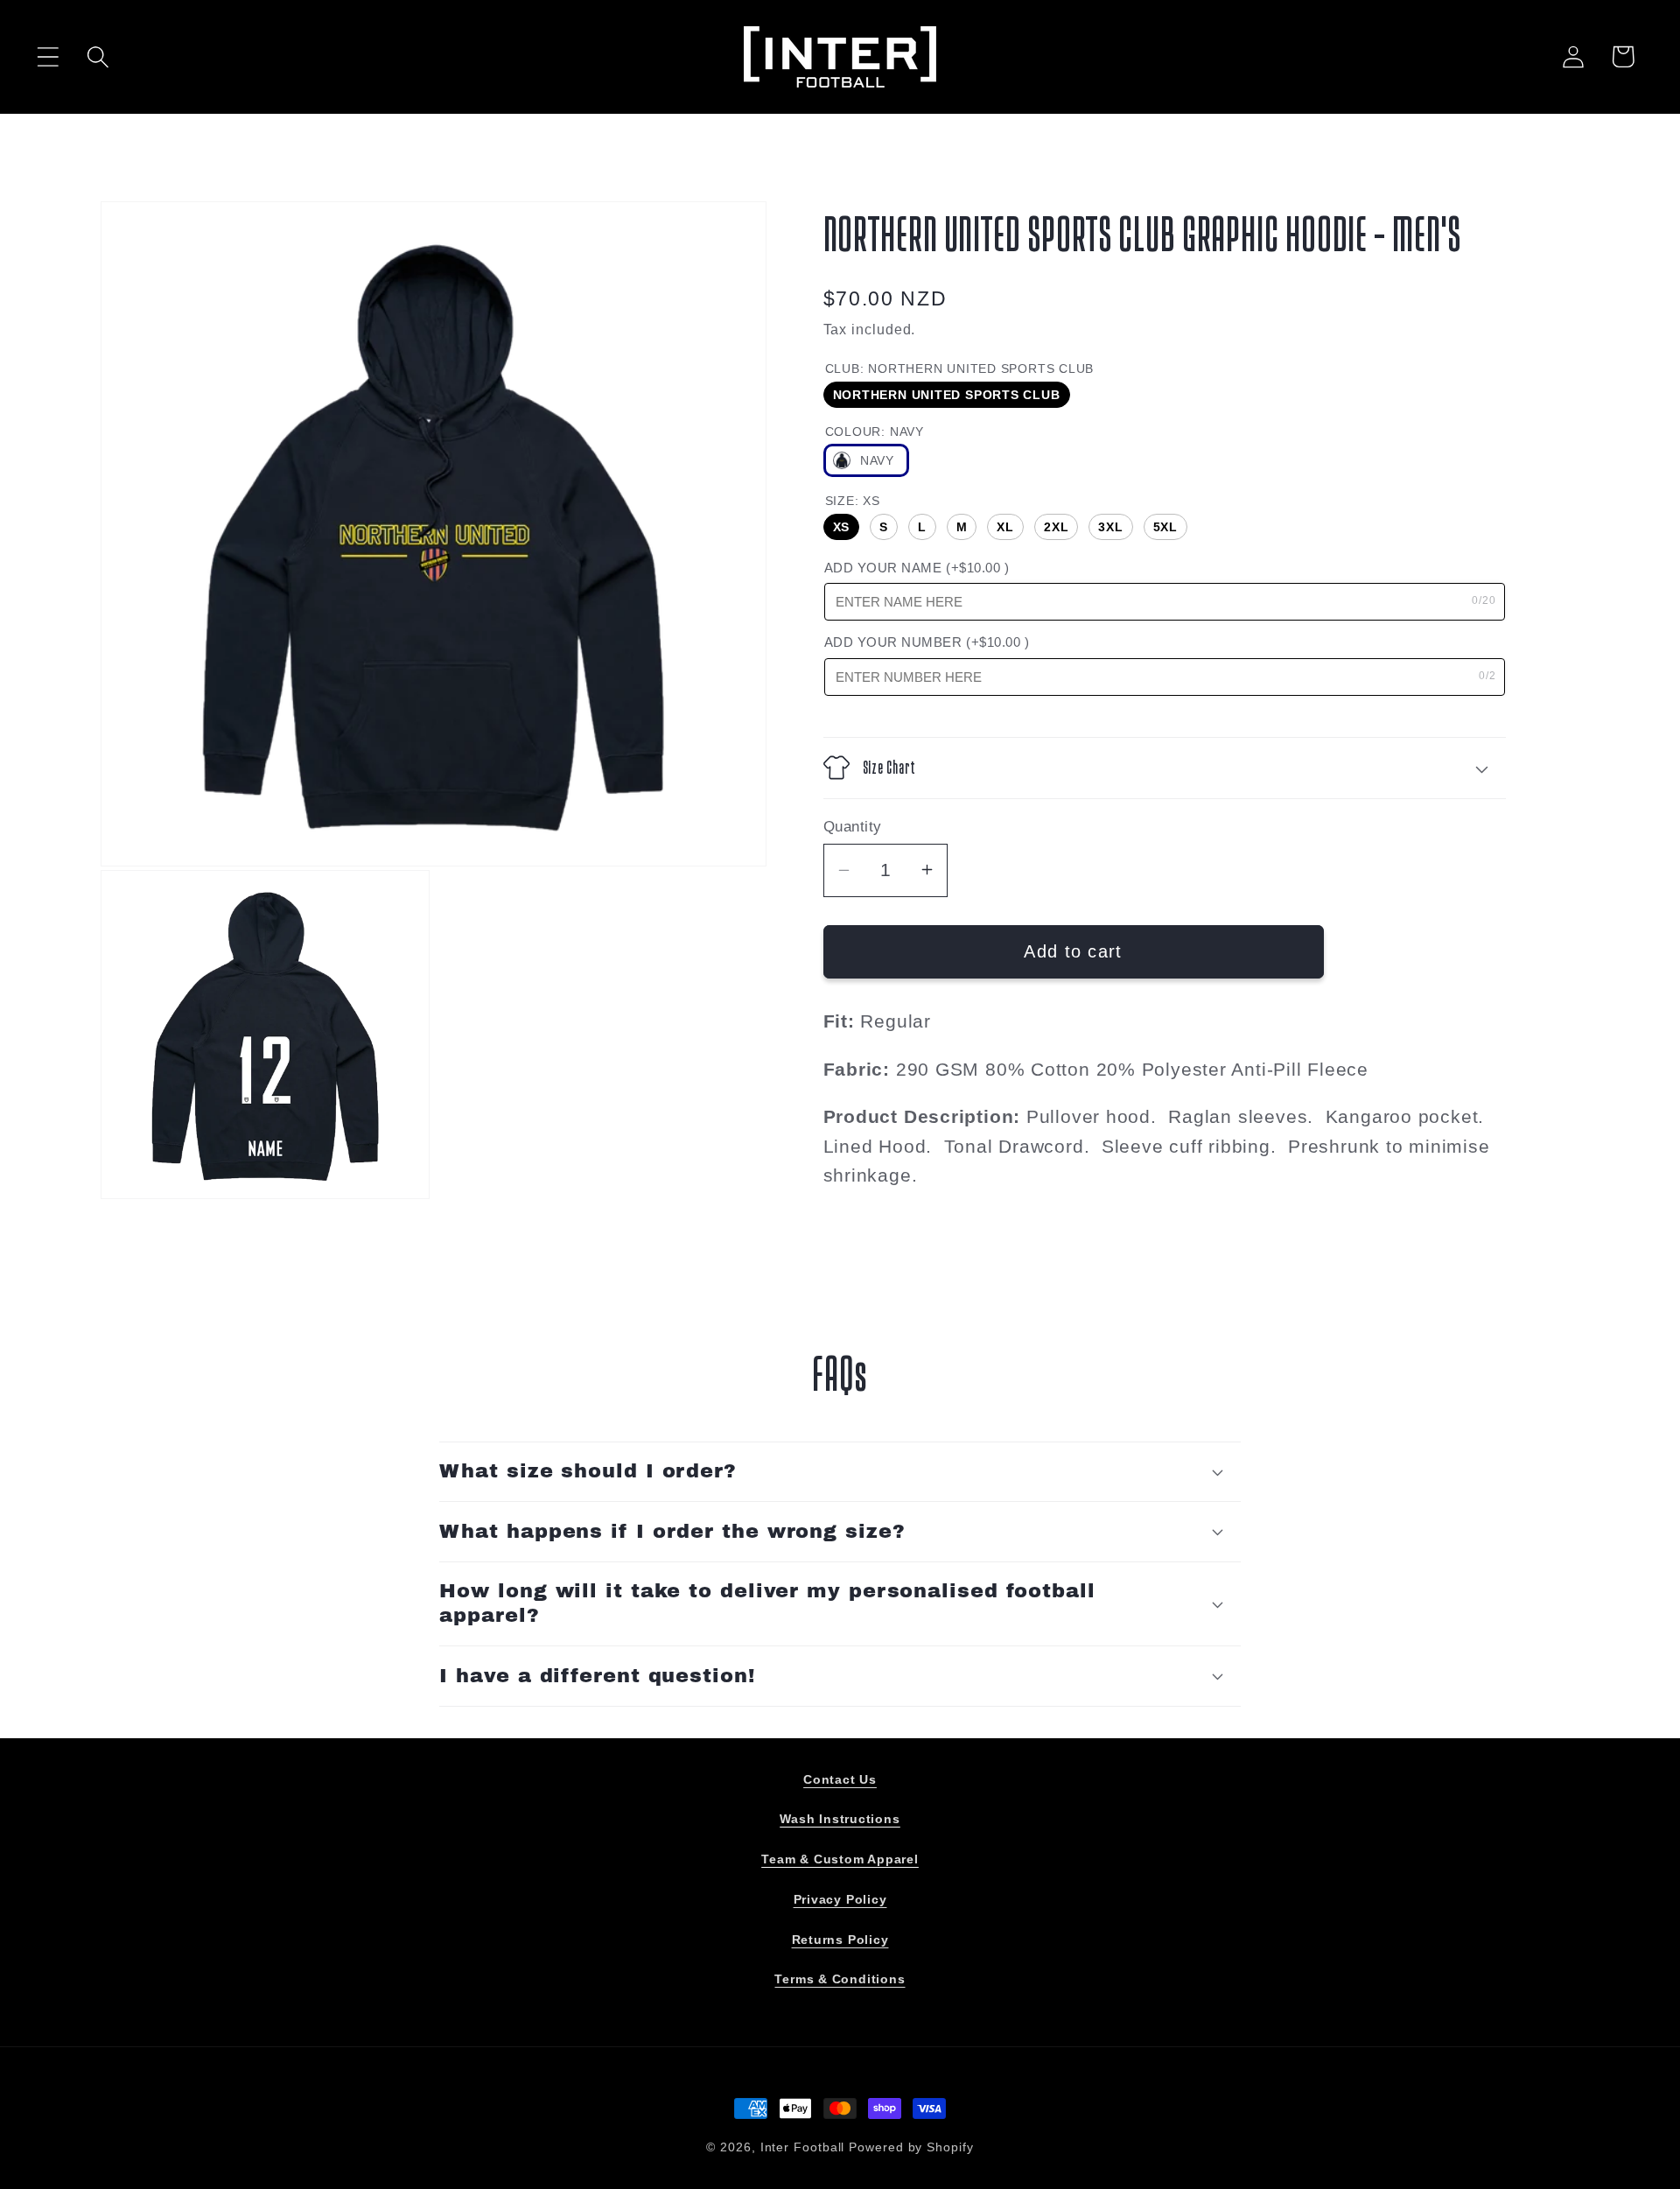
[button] (48, 56)
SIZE (853, 501)
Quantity (853, 826)
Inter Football (803, 2147)
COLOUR (875, 431)
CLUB (960, 368)
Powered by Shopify (911, 2147)
